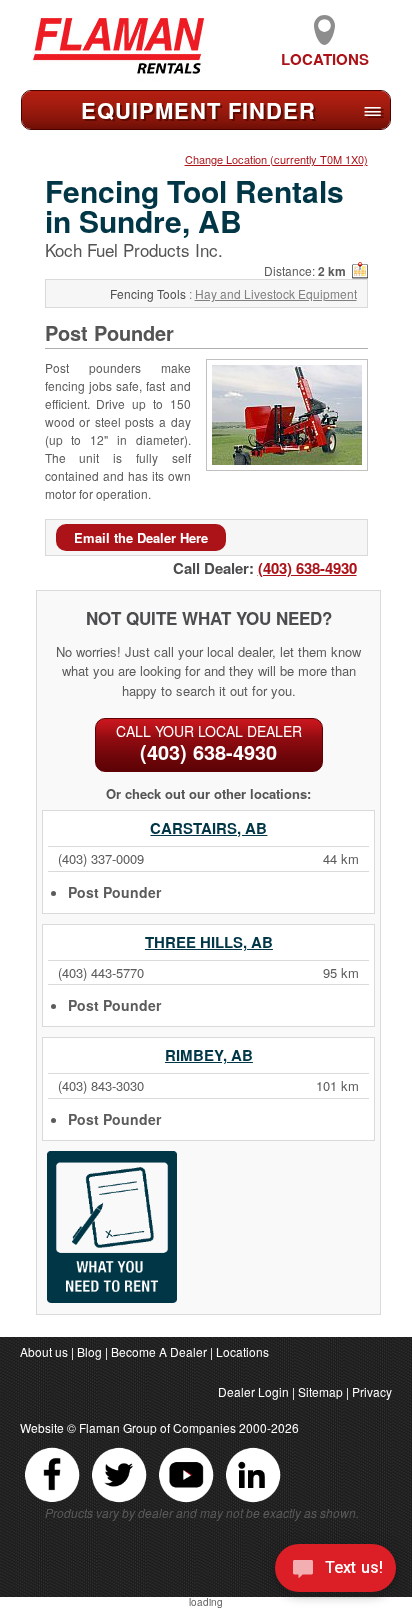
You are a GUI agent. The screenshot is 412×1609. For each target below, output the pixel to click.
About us (44, 1351)
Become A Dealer (159, 1351)
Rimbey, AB (209, 1055)
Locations (325, 59)
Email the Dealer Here (141, 537)
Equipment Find (198, 110)
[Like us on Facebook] (53, 1501)
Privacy (372, 1391)
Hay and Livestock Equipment (276, 293)
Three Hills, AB (209, 942)
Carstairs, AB (208, 828)
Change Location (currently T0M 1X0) (276, 159)
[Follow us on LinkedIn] (253, 1501)
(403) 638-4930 (307, 568)
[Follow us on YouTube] (187, 1501)
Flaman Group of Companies (157, 1427)
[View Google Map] (360, 270)
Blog (89, 1351)
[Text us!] (335, 1570)
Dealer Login (253, 1391)
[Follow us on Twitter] (120, 1501)
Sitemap (320, 1391)
